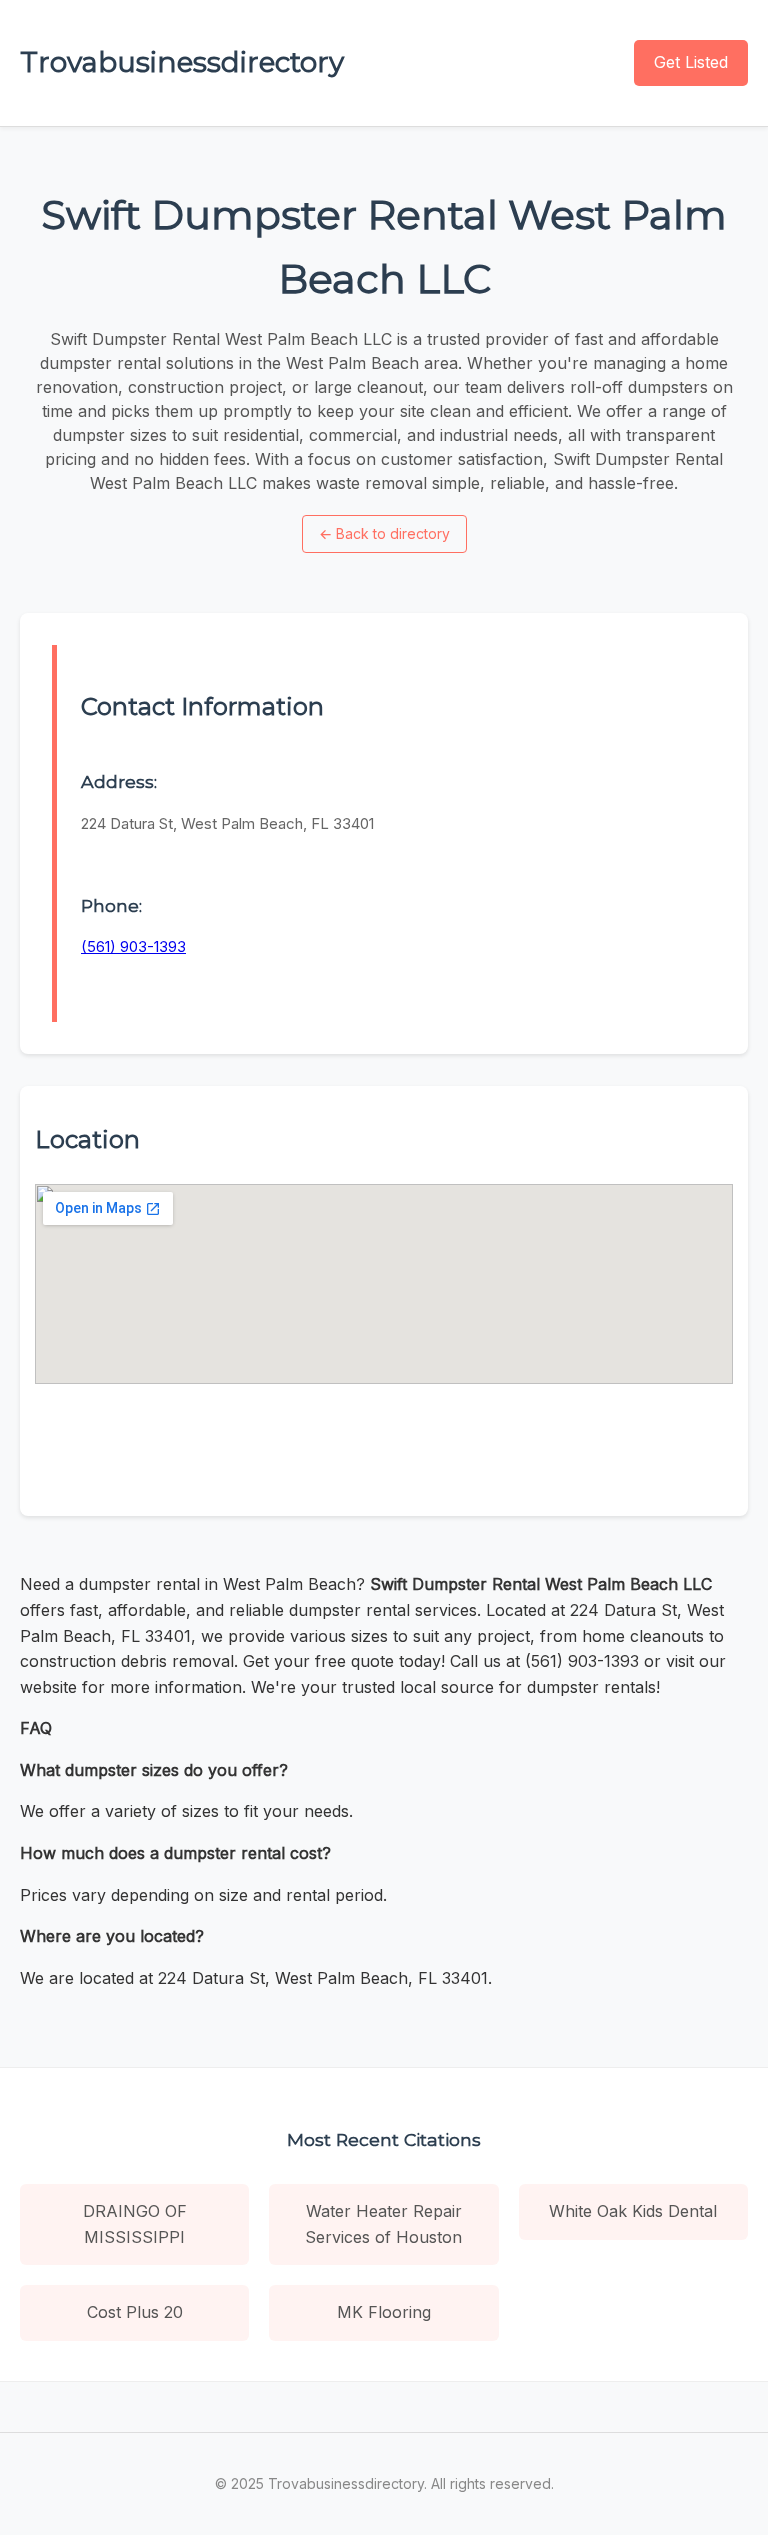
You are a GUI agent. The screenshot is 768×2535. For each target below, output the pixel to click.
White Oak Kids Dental (633, 2211)
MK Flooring (384, 2312)
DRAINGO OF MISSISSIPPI (135, 2224)
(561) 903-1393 (133, 946)
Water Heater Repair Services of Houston (383, 2224)
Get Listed (691, 62)
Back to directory (384, 533)
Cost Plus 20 (135, 2312)
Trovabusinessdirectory (182, 62)
